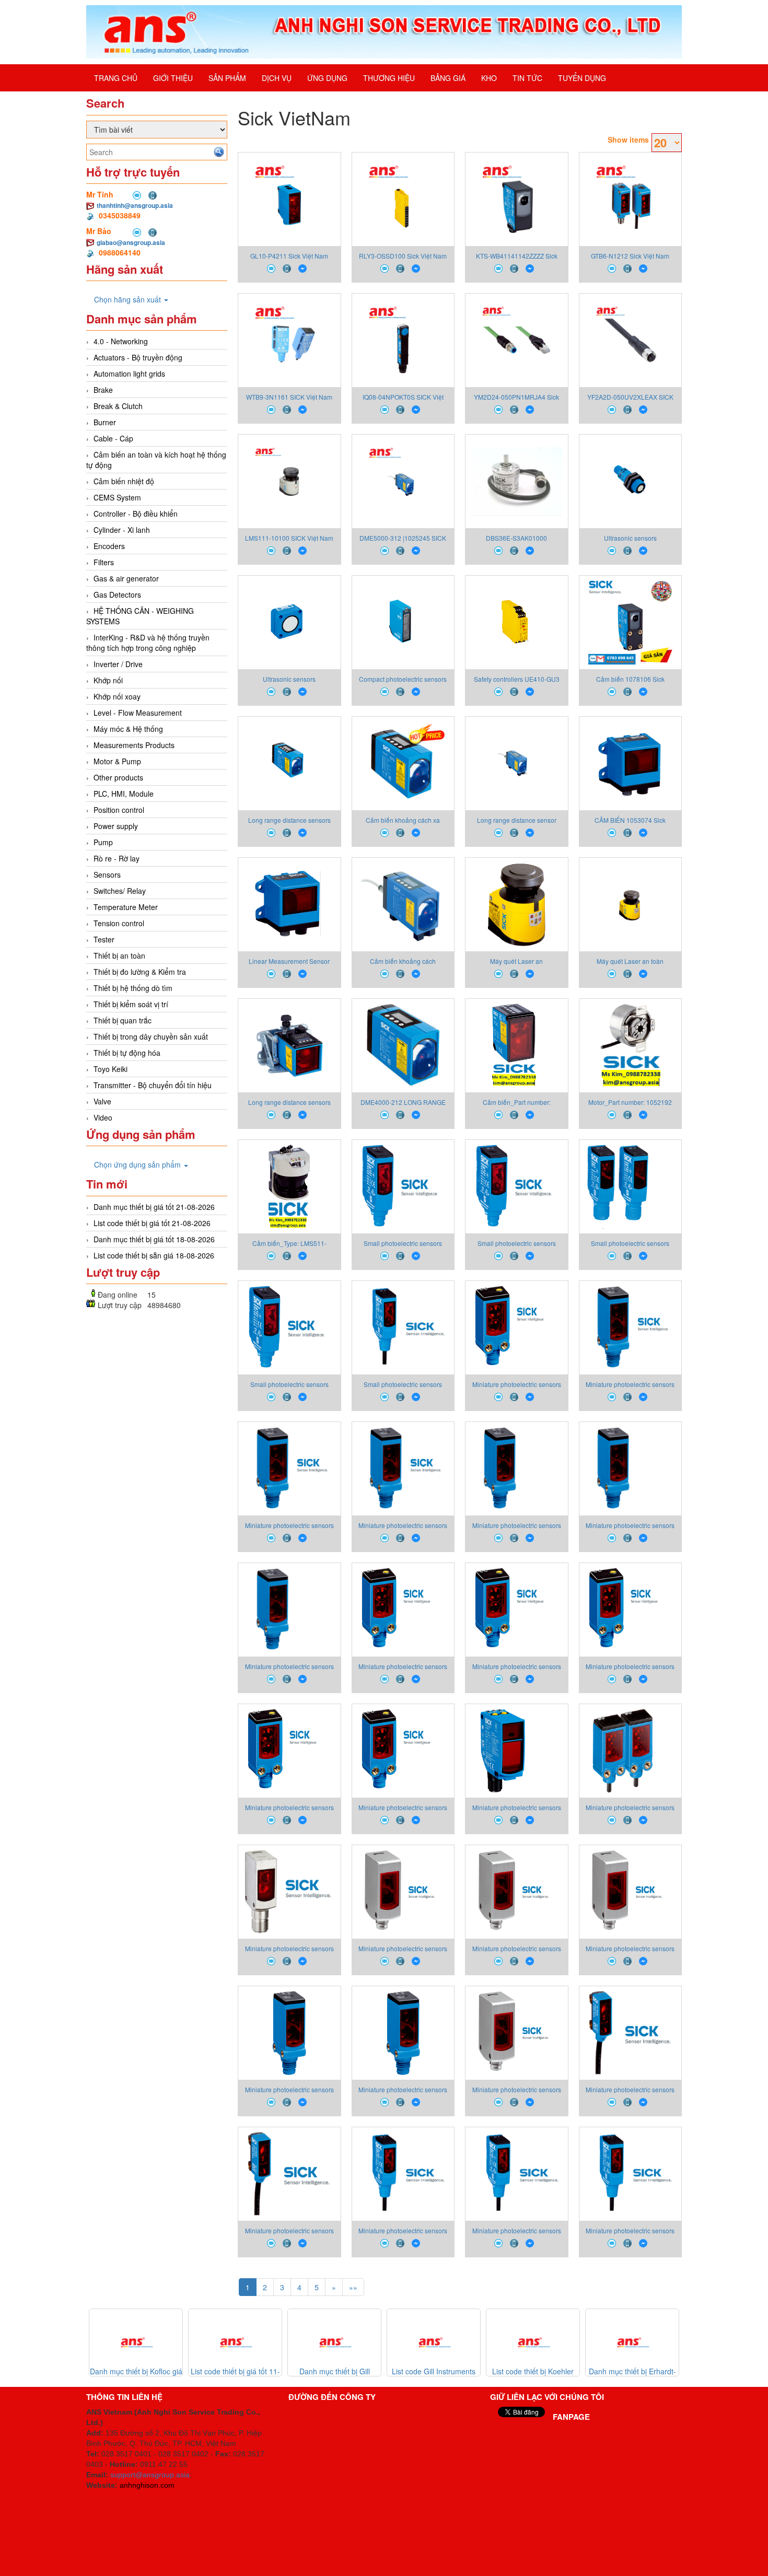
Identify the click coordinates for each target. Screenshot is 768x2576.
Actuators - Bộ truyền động (138, 357)
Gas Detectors (117, 595)
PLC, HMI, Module (124, 794)
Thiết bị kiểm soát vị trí (131, 1004)
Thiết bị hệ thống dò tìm (133, 988)
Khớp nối (108, 680)
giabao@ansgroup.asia (131, 242)
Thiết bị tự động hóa (127, 1053)
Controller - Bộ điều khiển (136, 514)
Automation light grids (129, 374)
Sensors (107, 875)
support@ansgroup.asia (150, 2475)
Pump (103, 842)
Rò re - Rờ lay (117, 858)
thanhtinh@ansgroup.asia (135, 205)
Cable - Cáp (113, 438)
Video (103, 1117)
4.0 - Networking (121, 341)
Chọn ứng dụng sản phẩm (138, 1164)
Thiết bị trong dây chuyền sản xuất (151, 1036)
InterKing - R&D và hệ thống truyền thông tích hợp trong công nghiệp (148, 643)
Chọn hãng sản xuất (129, 299)
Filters (104, 562)
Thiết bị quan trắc (123, 1020)
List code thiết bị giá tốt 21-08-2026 (152, 1223)
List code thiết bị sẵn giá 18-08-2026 (154, 1255)
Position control (119, 810)
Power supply (116, 826)
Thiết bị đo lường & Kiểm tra (140, 972)
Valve (102, 1101)
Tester (104, 939)
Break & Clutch (118, 406)
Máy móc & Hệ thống (128, 729)
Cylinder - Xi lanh (122, 530)
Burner (105, 422)
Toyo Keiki (110, 1069)
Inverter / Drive (118, 664)
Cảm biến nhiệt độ (124, 481)
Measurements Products (134, 745)
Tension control (119, 923)
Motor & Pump (117, 761)
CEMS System (117, 497)
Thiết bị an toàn (119, 955)
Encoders (109, 546)
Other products (118, 777)
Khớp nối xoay (117, 696)
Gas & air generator (126, 578)
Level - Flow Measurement (138, 713)
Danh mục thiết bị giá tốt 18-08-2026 (154, 1239)
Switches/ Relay (120, 891)
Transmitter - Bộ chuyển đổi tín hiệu (153, 1085)
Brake (103, 390)
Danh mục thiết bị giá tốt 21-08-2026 (154, 1207)
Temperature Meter (126, 907)
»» (353, 2287)
